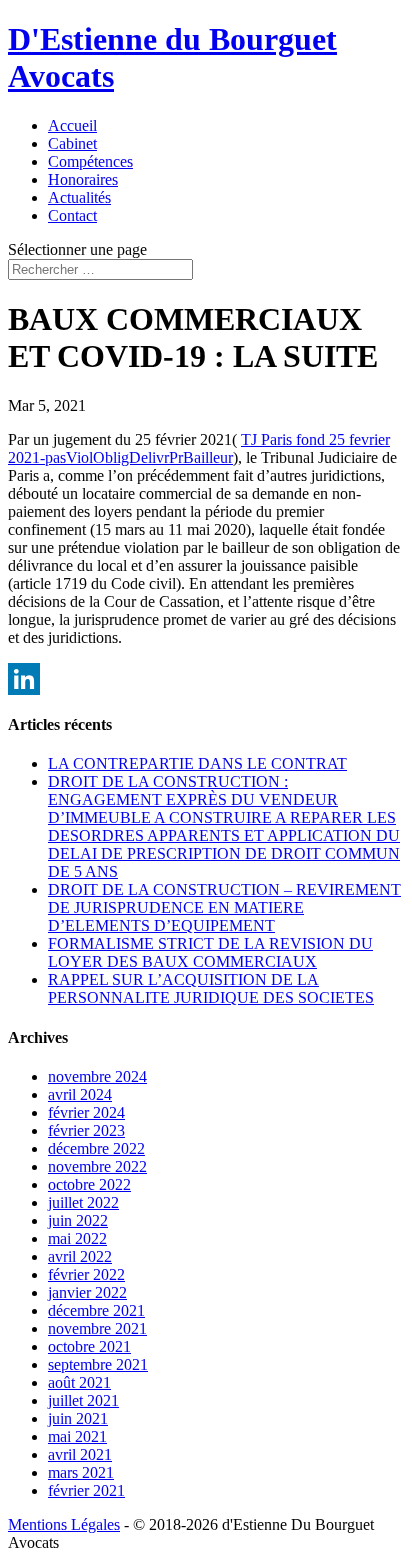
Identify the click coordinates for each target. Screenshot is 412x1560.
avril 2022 (80, 1256)
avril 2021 (80, 1454)
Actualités (79, 197)
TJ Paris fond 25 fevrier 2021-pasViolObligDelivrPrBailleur (199, 448)
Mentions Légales (64, 1524)
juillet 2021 (83, 1400)
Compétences (90, 161)
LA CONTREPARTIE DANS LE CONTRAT (197, 763)
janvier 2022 (87, 1292)
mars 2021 (81, 1472)
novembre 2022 (97, 1166)
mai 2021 (77, 1436)
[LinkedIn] (206, 679)
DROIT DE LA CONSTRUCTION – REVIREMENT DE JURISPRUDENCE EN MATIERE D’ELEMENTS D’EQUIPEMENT (224, 907)
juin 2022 (78, 1220)
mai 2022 (77, 1238)
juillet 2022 (83, 1202)
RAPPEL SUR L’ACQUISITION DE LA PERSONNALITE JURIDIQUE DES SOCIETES (211, 988)
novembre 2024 (97, 1076)
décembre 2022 (96, 1148)
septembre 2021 (98, 1364)
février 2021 (86, 1490)
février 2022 (86, 1274)
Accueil (72, 125)
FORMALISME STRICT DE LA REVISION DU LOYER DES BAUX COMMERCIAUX (210, 952)
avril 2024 (80, 1094)
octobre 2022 (89, 1184)
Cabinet (72, 143)
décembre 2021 (96, 1310)
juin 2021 (78, 1418)
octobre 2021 (89, 1346)
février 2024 (86, 1112)
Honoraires (83, 179)
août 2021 (79, 1382)
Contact (72, 215)
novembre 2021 (97, 1328)
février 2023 (86, 1130)
